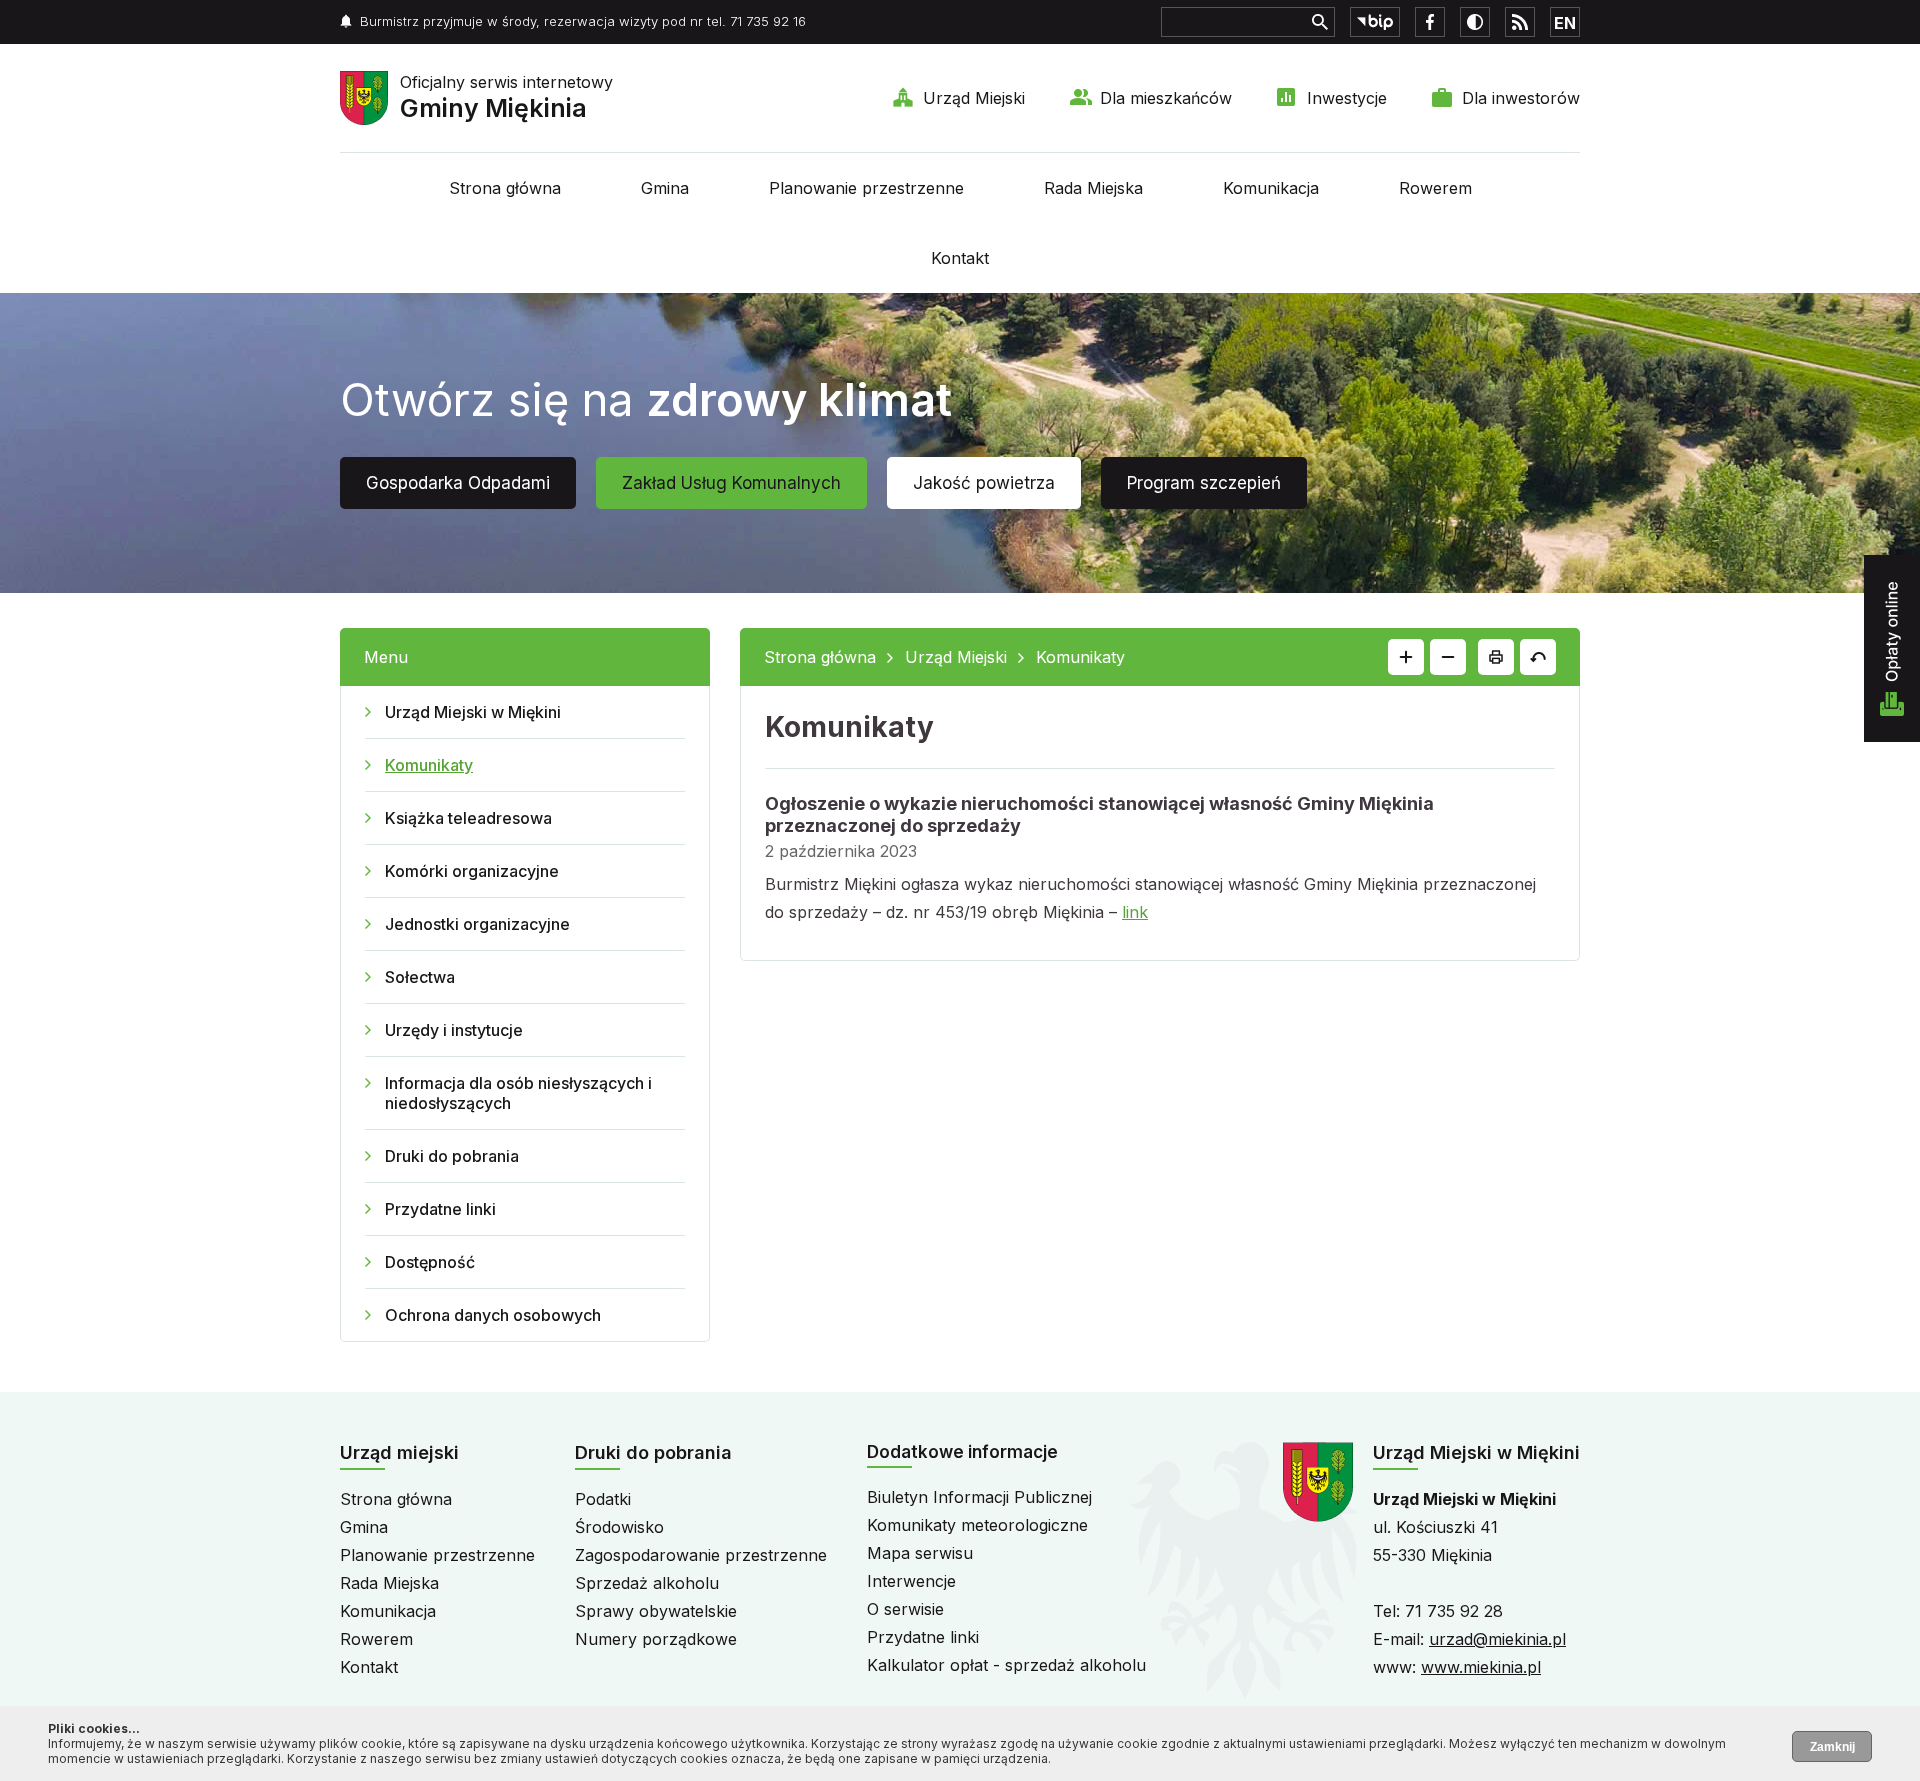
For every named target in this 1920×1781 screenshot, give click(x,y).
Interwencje (911, 1581)
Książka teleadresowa (468, 818)
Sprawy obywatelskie (656, 1611)
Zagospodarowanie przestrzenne (701, 1555)
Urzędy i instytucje (454, 1030)
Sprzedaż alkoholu (647, 1583)
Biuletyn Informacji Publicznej (979, 1497)
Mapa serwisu (920, 1553)
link (1135, 912)
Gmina (665, 188)
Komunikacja (1271, 188)
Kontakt (960, 258)
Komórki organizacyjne (472, 871)
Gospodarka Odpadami (458, 483)
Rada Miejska (1093, 188)
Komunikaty (429, 765)
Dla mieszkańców (1166, 98)
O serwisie (905, 1609)
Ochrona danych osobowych (493, 1315)
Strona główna (505, 188)
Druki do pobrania (452, 1156)
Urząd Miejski (974, 98)
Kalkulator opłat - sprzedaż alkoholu (1006, 1665)
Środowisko (619, 1527)
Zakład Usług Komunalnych (731, 483)
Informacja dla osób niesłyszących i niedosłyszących (518, 1093)
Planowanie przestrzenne (866, 188)
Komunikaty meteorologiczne (977, 1525)
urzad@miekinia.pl (1497, 1639)
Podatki (603, 1499)
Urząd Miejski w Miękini (473, 712)
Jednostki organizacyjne (477, 924)
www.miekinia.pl (1481, 1667)
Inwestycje (1347, 98)
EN (1565, 23)
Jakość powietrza (984, 483)
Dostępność (430, 1262)
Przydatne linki (440, 1209)
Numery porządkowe (656, 1639)
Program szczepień (1204, 483)
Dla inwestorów (1521, 98)
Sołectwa (420, 977)
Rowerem (1435, 188)
